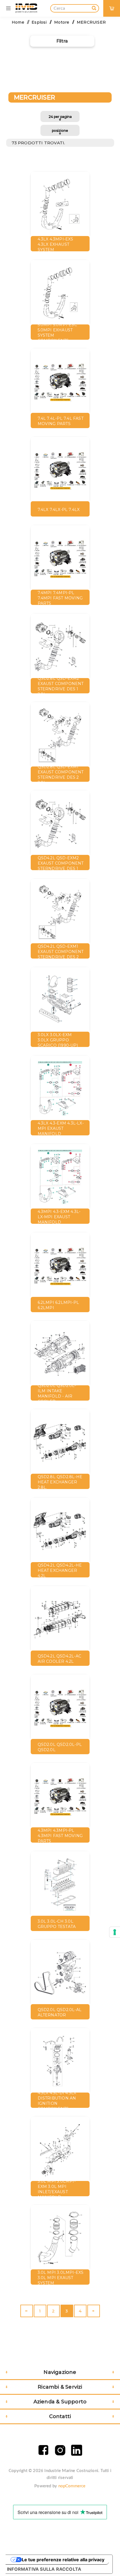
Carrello (114, 4)
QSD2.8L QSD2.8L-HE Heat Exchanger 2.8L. (60, 1482)
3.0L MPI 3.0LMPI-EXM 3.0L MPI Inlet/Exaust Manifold (57, 2189)
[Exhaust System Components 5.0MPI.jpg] (60, 293)
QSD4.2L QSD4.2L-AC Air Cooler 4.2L (60, 1659)
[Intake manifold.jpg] (60, 1354)
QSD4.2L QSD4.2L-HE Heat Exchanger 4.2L (60, 1570)
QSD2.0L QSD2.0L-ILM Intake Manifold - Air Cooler (57, 1394)
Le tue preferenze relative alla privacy (63, 2560)
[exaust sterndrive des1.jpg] (60, 647)
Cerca (94, 7)
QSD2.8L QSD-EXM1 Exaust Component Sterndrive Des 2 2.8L (61, 775)
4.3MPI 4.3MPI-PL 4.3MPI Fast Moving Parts (60, 1836)
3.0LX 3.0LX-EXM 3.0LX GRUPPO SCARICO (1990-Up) (58, 1040)
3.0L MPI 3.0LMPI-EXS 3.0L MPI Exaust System (61, 2278)
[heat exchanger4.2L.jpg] (60, 1443)
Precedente (27, 2311)
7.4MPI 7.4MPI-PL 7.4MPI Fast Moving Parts (60, 598)
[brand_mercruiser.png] (60, 382)
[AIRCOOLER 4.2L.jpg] (60, 1619)
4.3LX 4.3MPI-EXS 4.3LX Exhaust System (56, 244)
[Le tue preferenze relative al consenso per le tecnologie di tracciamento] (115, 1932)
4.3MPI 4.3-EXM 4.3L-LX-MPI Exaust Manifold (59, 1217)
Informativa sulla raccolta (44, 2569)
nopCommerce (72, 2486)
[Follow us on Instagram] (60, 2450)
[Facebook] (43, 2450)
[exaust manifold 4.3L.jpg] (60, 1089)
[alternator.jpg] (60, 1973)
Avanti (94, 2311)
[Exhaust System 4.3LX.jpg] (60, 205)
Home (18, 22)
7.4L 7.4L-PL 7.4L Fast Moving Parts (61, 421)
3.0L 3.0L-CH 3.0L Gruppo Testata (57, 1924)
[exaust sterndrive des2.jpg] (60, 735)
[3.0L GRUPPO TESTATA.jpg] (60, 1885)
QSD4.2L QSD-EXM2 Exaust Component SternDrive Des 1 (61, 863)
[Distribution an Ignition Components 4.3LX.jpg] (60, 2061)
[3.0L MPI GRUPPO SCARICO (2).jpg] (60, 2150)
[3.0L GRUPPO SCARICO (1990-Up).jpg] (60, 1001)
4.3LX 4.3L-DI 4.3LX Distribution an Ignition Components (57, 2101)
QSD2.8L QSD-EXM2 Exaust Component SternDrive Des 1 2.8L (61, 686)
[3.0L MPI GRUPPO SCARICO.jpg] (60, 2238)
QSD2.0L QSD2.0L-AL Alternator (60, 2012)
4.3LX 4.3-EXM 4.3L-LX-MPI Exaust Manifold (61, 1128)
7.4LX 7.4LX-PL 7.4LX (59, 510)
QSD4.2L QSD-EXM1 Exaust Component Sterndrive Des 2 (61, 952)
